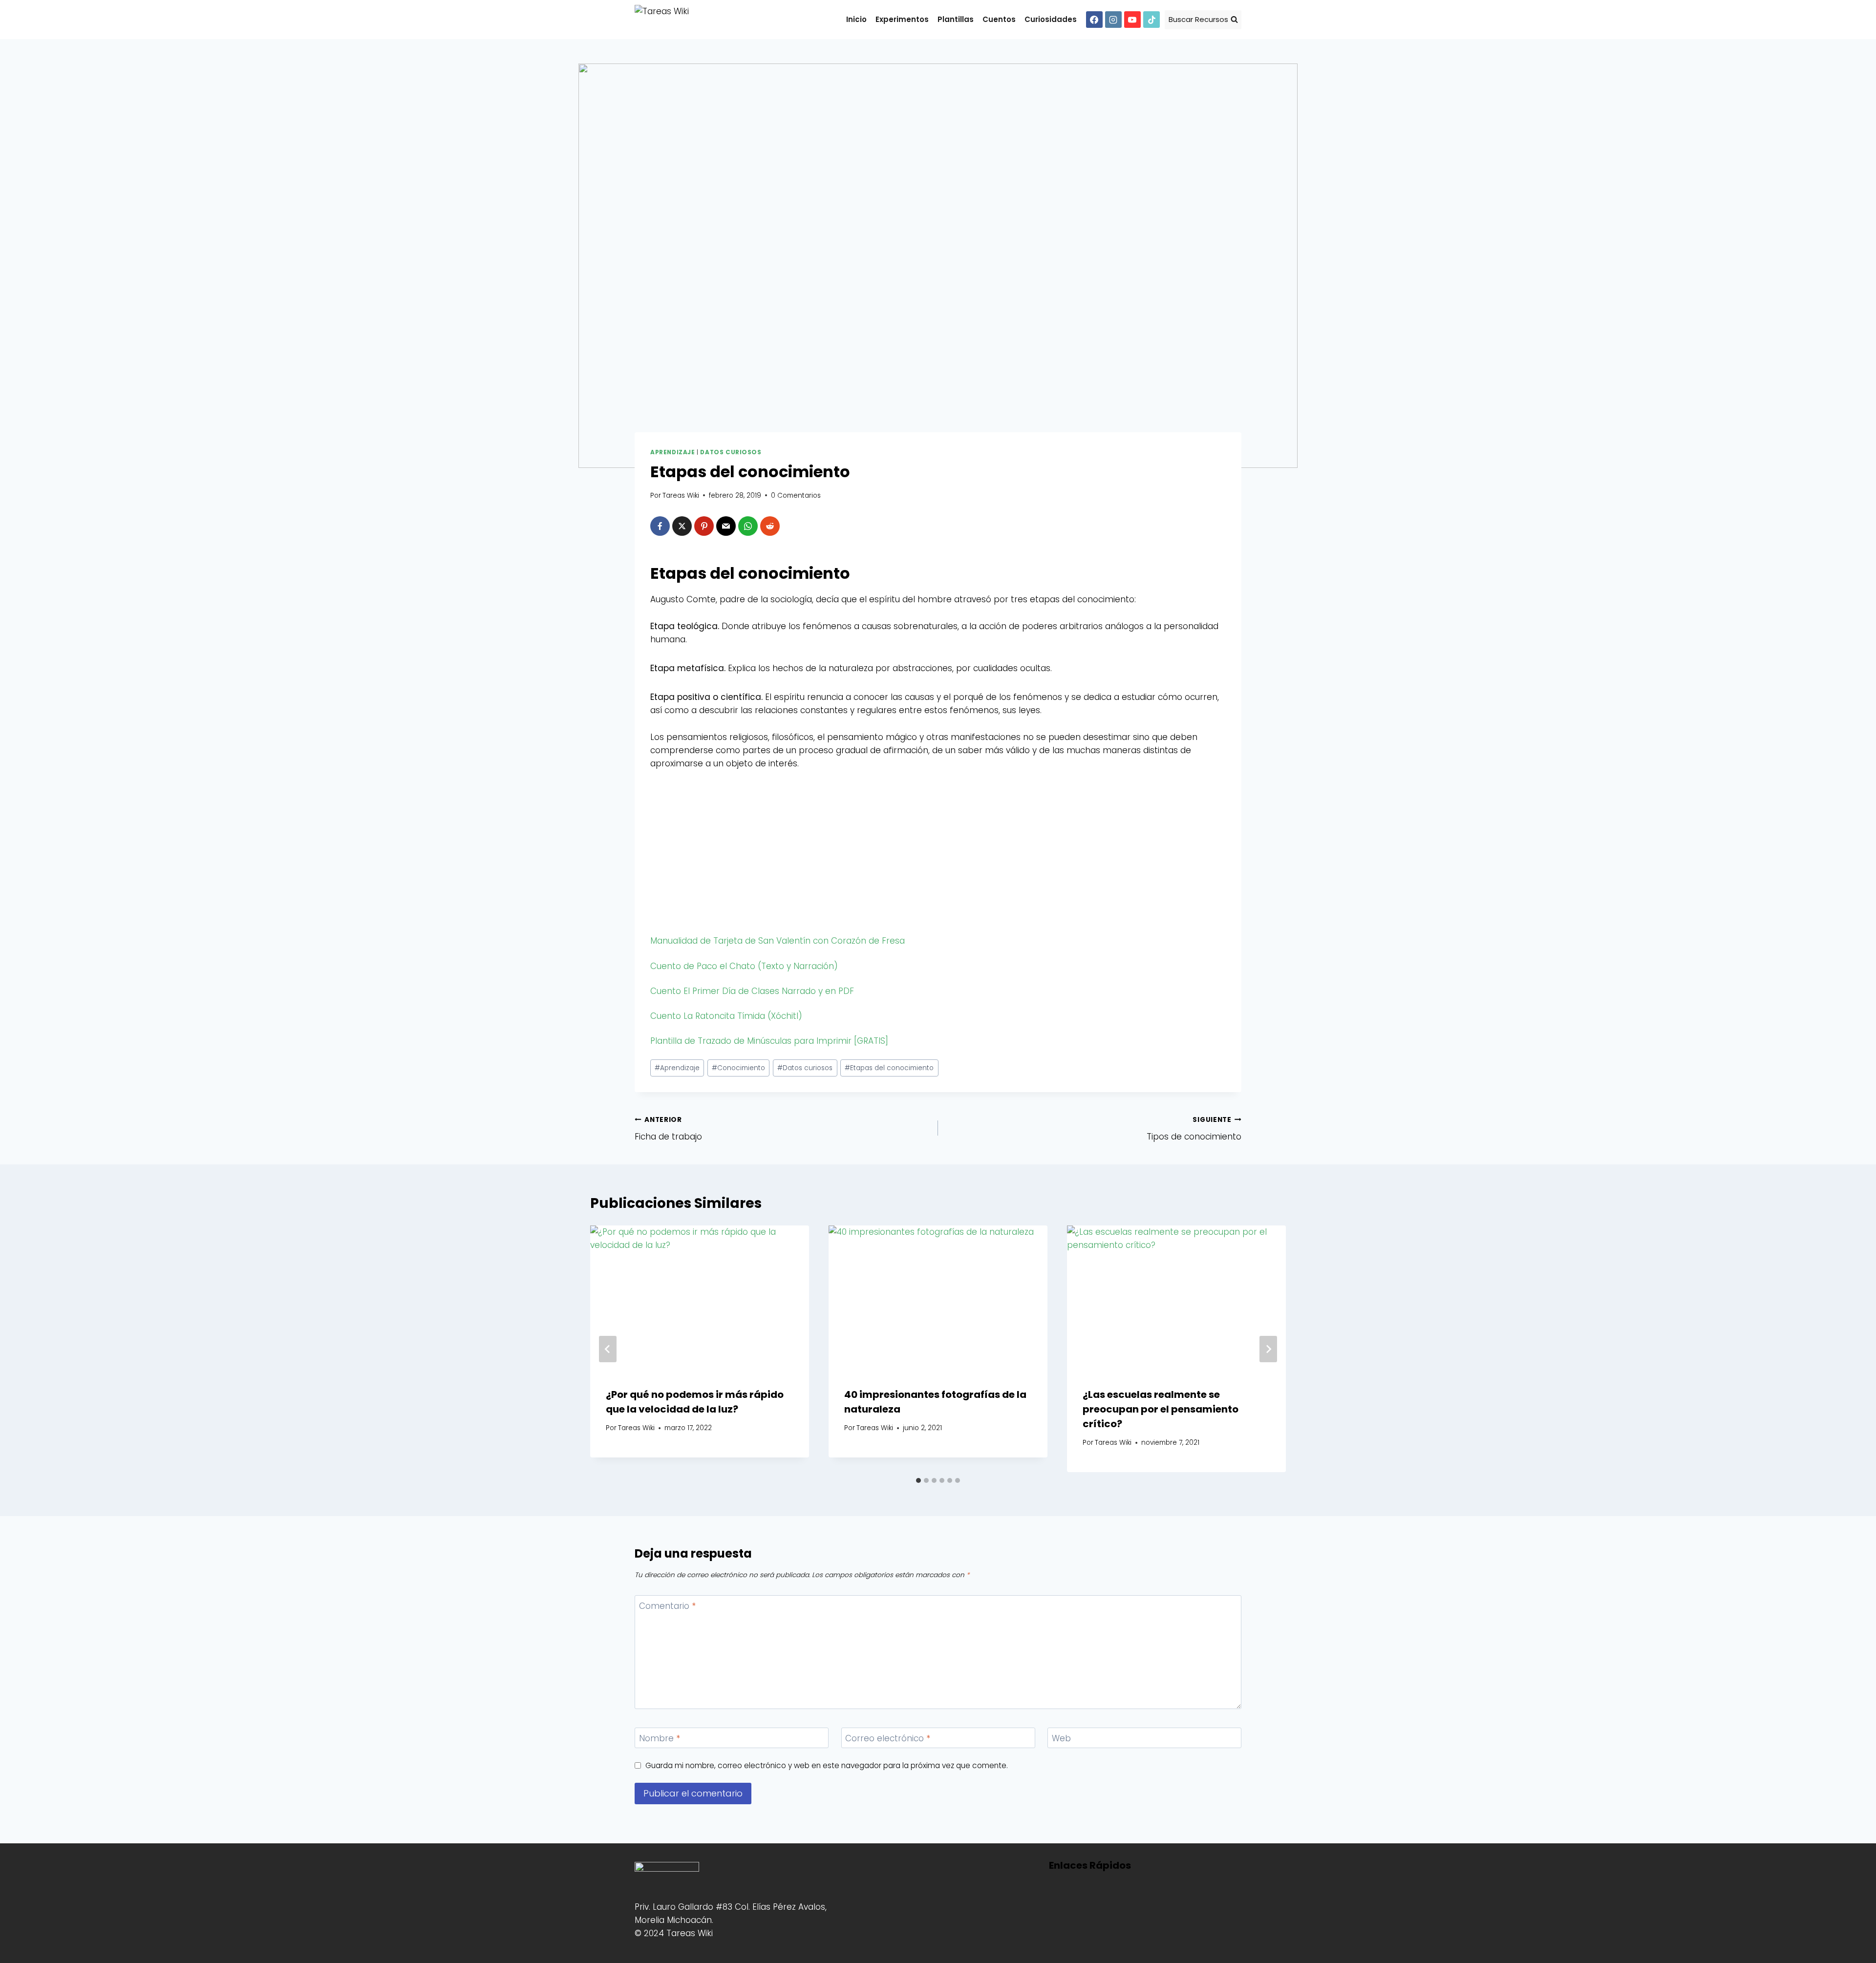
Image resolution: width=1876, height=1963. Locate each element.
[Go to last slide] (608, 1349)
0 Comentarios (796, 496)
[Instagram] (1113, 20)
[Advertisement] (938, 854)
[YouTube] (1132, 20)
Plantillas (956, 19)
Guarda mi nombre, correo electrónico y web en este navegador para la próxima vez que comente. (827, 1766)
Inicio (856, 19)
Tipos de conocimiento (1194, 1129)
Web (1061, 1739)
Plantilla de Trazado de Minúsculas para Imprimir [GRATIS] (769, 1041)
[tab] (918, 1480)
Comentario (667, 1606)
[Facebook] (1094, 20)
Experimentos (902, 19)
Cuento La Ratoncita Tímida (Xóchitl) (726, 1016)
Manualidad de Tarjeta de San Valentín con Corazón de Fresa (778, 941)
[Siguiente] (1268, 1349)
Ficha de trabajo (668, 1129)
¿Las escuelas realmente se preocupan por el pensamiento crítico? (1161, 1409)
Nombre (660, 1739)
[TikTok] (1151, 20)
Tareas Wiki (681, 496)
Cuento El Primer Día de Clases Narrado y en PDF (752, 991)
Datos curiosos (731, 452)
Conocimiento (738, 1068)
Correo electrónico (888, 1739)
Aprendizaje (673, 452)
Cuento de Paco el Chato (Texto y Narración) (744, 966)
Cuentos (999, 19)
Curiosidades (1051, 19)
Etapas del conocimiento (889, 1068)
